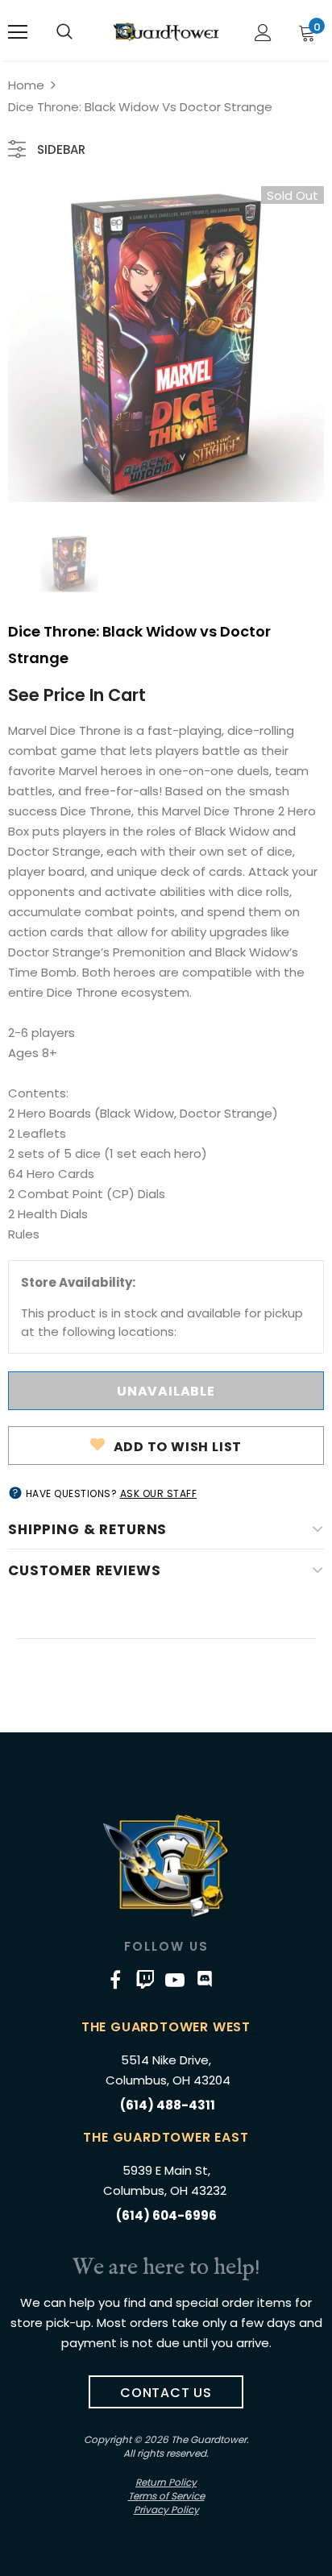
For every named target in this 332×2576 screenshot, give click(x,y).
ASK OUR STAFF (159, 1493)
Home (26, 85)
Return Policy (166, 2482)
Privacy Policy (166, 2510)
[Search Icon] (64, 32)
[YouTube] (175, 1979)
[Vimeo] (145, 1979)
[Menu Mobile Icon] (18, 32)
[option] (166, 344)
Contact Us (166, 2393)
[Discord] (205, 1979)
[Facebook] (115, 1979)
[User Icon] (263, 33)
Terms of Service (166, 2496)
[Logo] (166, 31)
